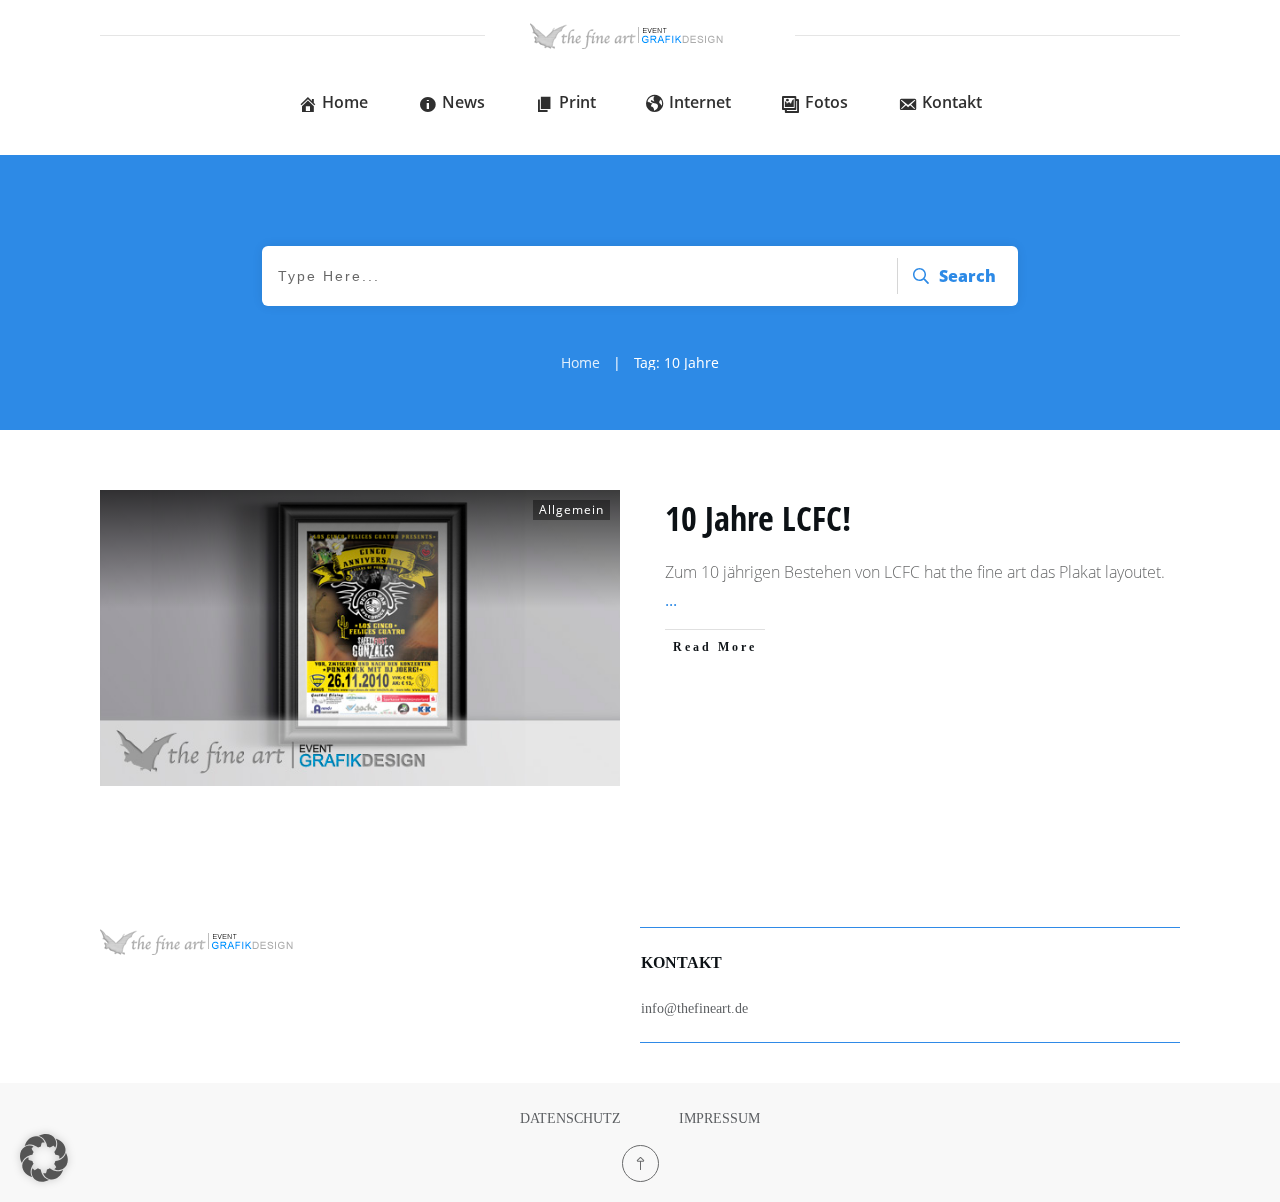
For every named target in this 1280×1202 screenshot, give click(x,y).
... (671, 600)
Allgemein (571, 509)
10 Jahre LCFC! (758, 518)
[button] (44, 1158)
